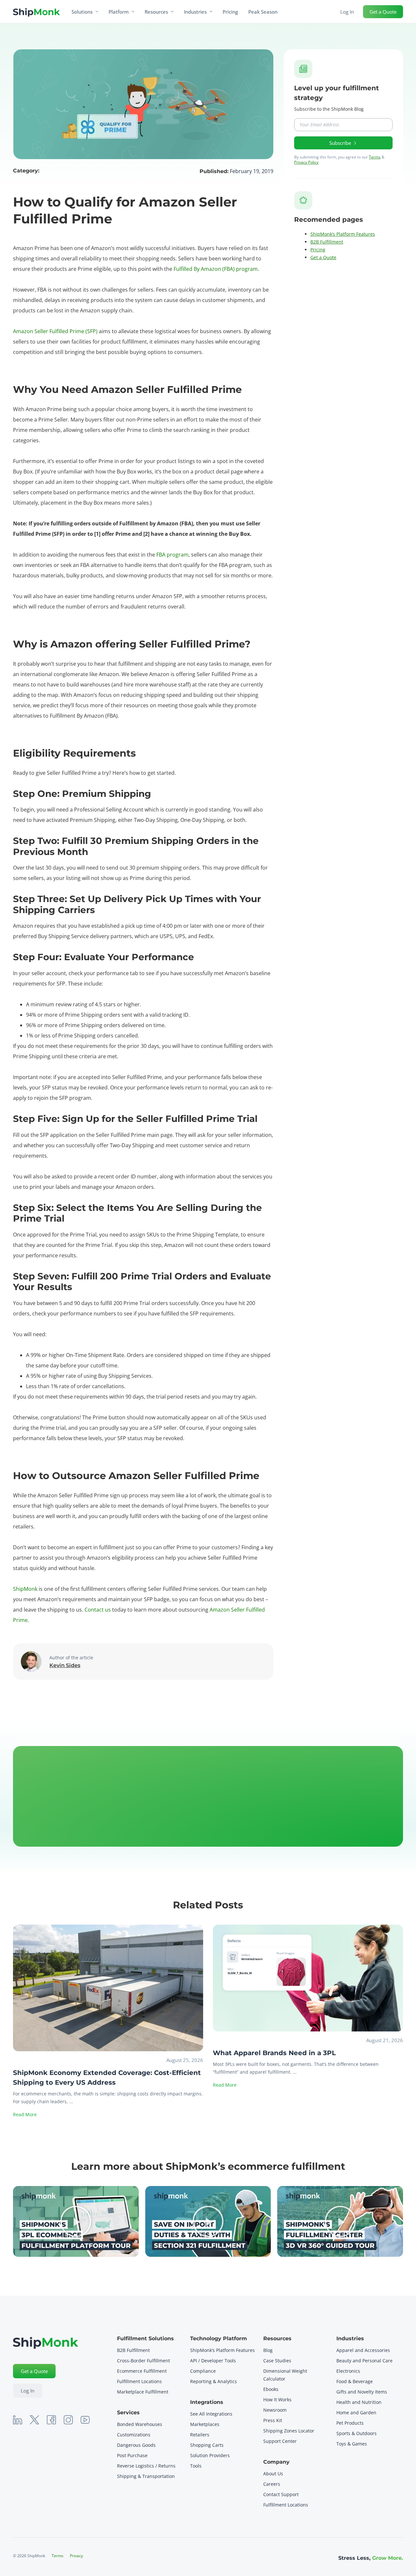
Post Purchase (132, 2455)
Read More (25, 2114)
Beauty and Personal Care (364, 2361)
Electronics (348, 2371)
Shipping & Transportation (146, 2476)
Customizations (134, 2435)
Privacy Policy (306, 162)
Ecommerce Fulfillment (143, 2371)
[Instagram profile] (68, 2420)
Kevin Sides (65, 1665)
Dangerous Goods (136, 2445)
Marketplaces (205, 2424)
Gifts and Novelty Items (362, 2392)
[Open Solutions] (97, 12)
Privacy (76, 2556)
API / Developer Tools (213, 2361)
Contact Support (281, 2494)
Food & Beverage (355, 2381)
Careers (272, 2484)
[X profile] (34, 2420)
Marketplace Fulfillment (143, 2392)
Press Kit (273, 2420)
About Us (273, 2474)
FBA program (172, 555)
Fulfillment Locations (139, 2381)
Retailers (200, 2435)
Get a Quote (323, 257)
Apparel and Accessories (363, 2350)
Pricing (318, 250)
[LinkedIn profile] (18, 2420)
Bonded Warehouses (140, 2424)
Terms (375, 157)
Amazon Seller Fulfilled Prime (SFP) (55, 331)
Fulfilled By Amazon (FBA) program (216, 269)
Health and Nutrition (359, 2402)
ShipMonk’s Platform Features (343, 234)
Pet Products (350, 2423)
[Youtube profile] (85, 2420)
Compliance (203, 2371)
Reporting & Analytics (214, 2381)
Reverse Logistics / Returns (146, 2466)
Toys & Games (352, 2444)
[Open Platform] (133, 12)
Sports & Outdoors (357, 2433)
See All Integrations (211, 2414)
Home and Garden (356, 2413)
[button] (76, 2221)
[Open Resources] (172, 12)
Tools (196, 2466)
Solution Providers (210, 2455)
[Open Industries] (211, 12)
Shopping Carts (207, 2445)
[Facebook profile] (51, 2420)
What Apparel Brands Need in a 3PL (274, 2053)
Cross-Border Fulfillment (143, 2361)
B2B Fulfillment (327, 242)
